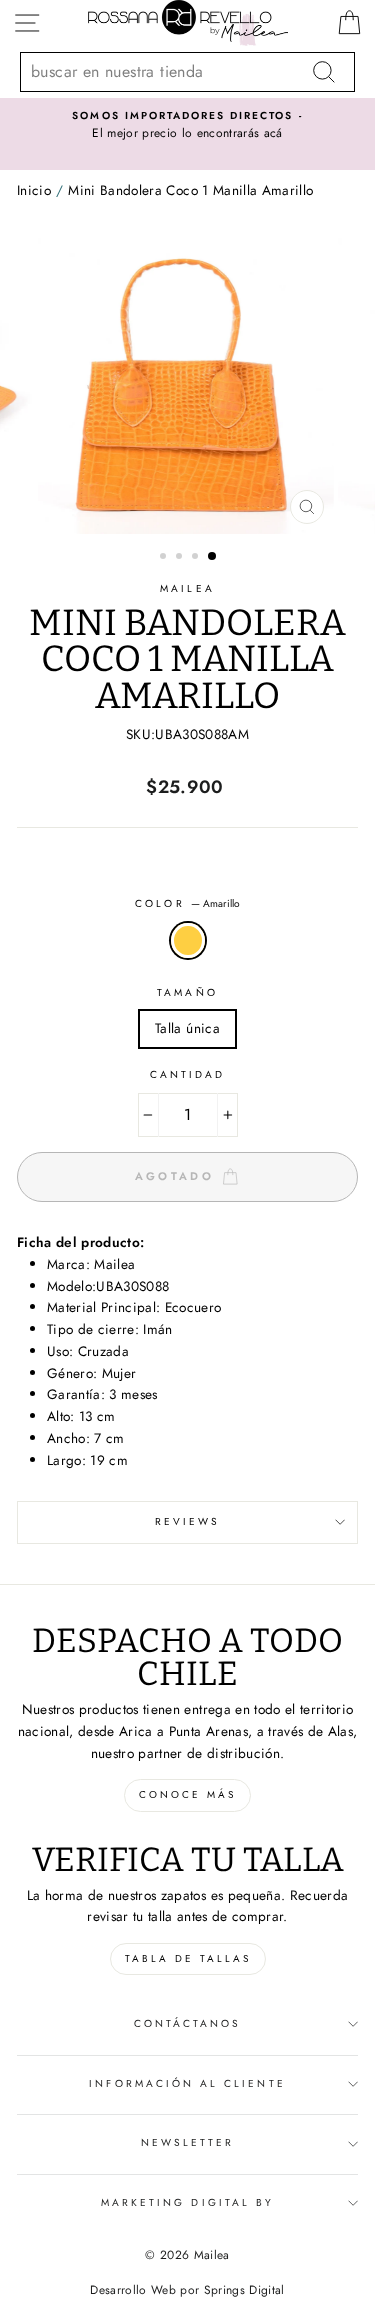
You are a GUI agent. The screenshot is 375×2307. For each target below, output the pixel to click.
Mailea (187, 588)
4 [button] (213, 557)
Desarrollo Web (133, 2290)
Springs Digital (244, 2290)
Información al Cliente (187, 2083)
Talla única (187, 1028)
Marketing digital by (187, 2202)
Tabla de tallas (188, 1958)
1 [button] (165, 558)
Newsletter (188, 2142)
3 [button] (197, 558)
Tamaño (187, 992)
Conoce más (187, 1794)
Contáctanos (188, 2023)
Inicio (34, 190)
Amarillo (188, 941)
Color (187, 903)
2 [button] (181, 558)
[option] (187, 126)
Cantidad (187, 1074)
